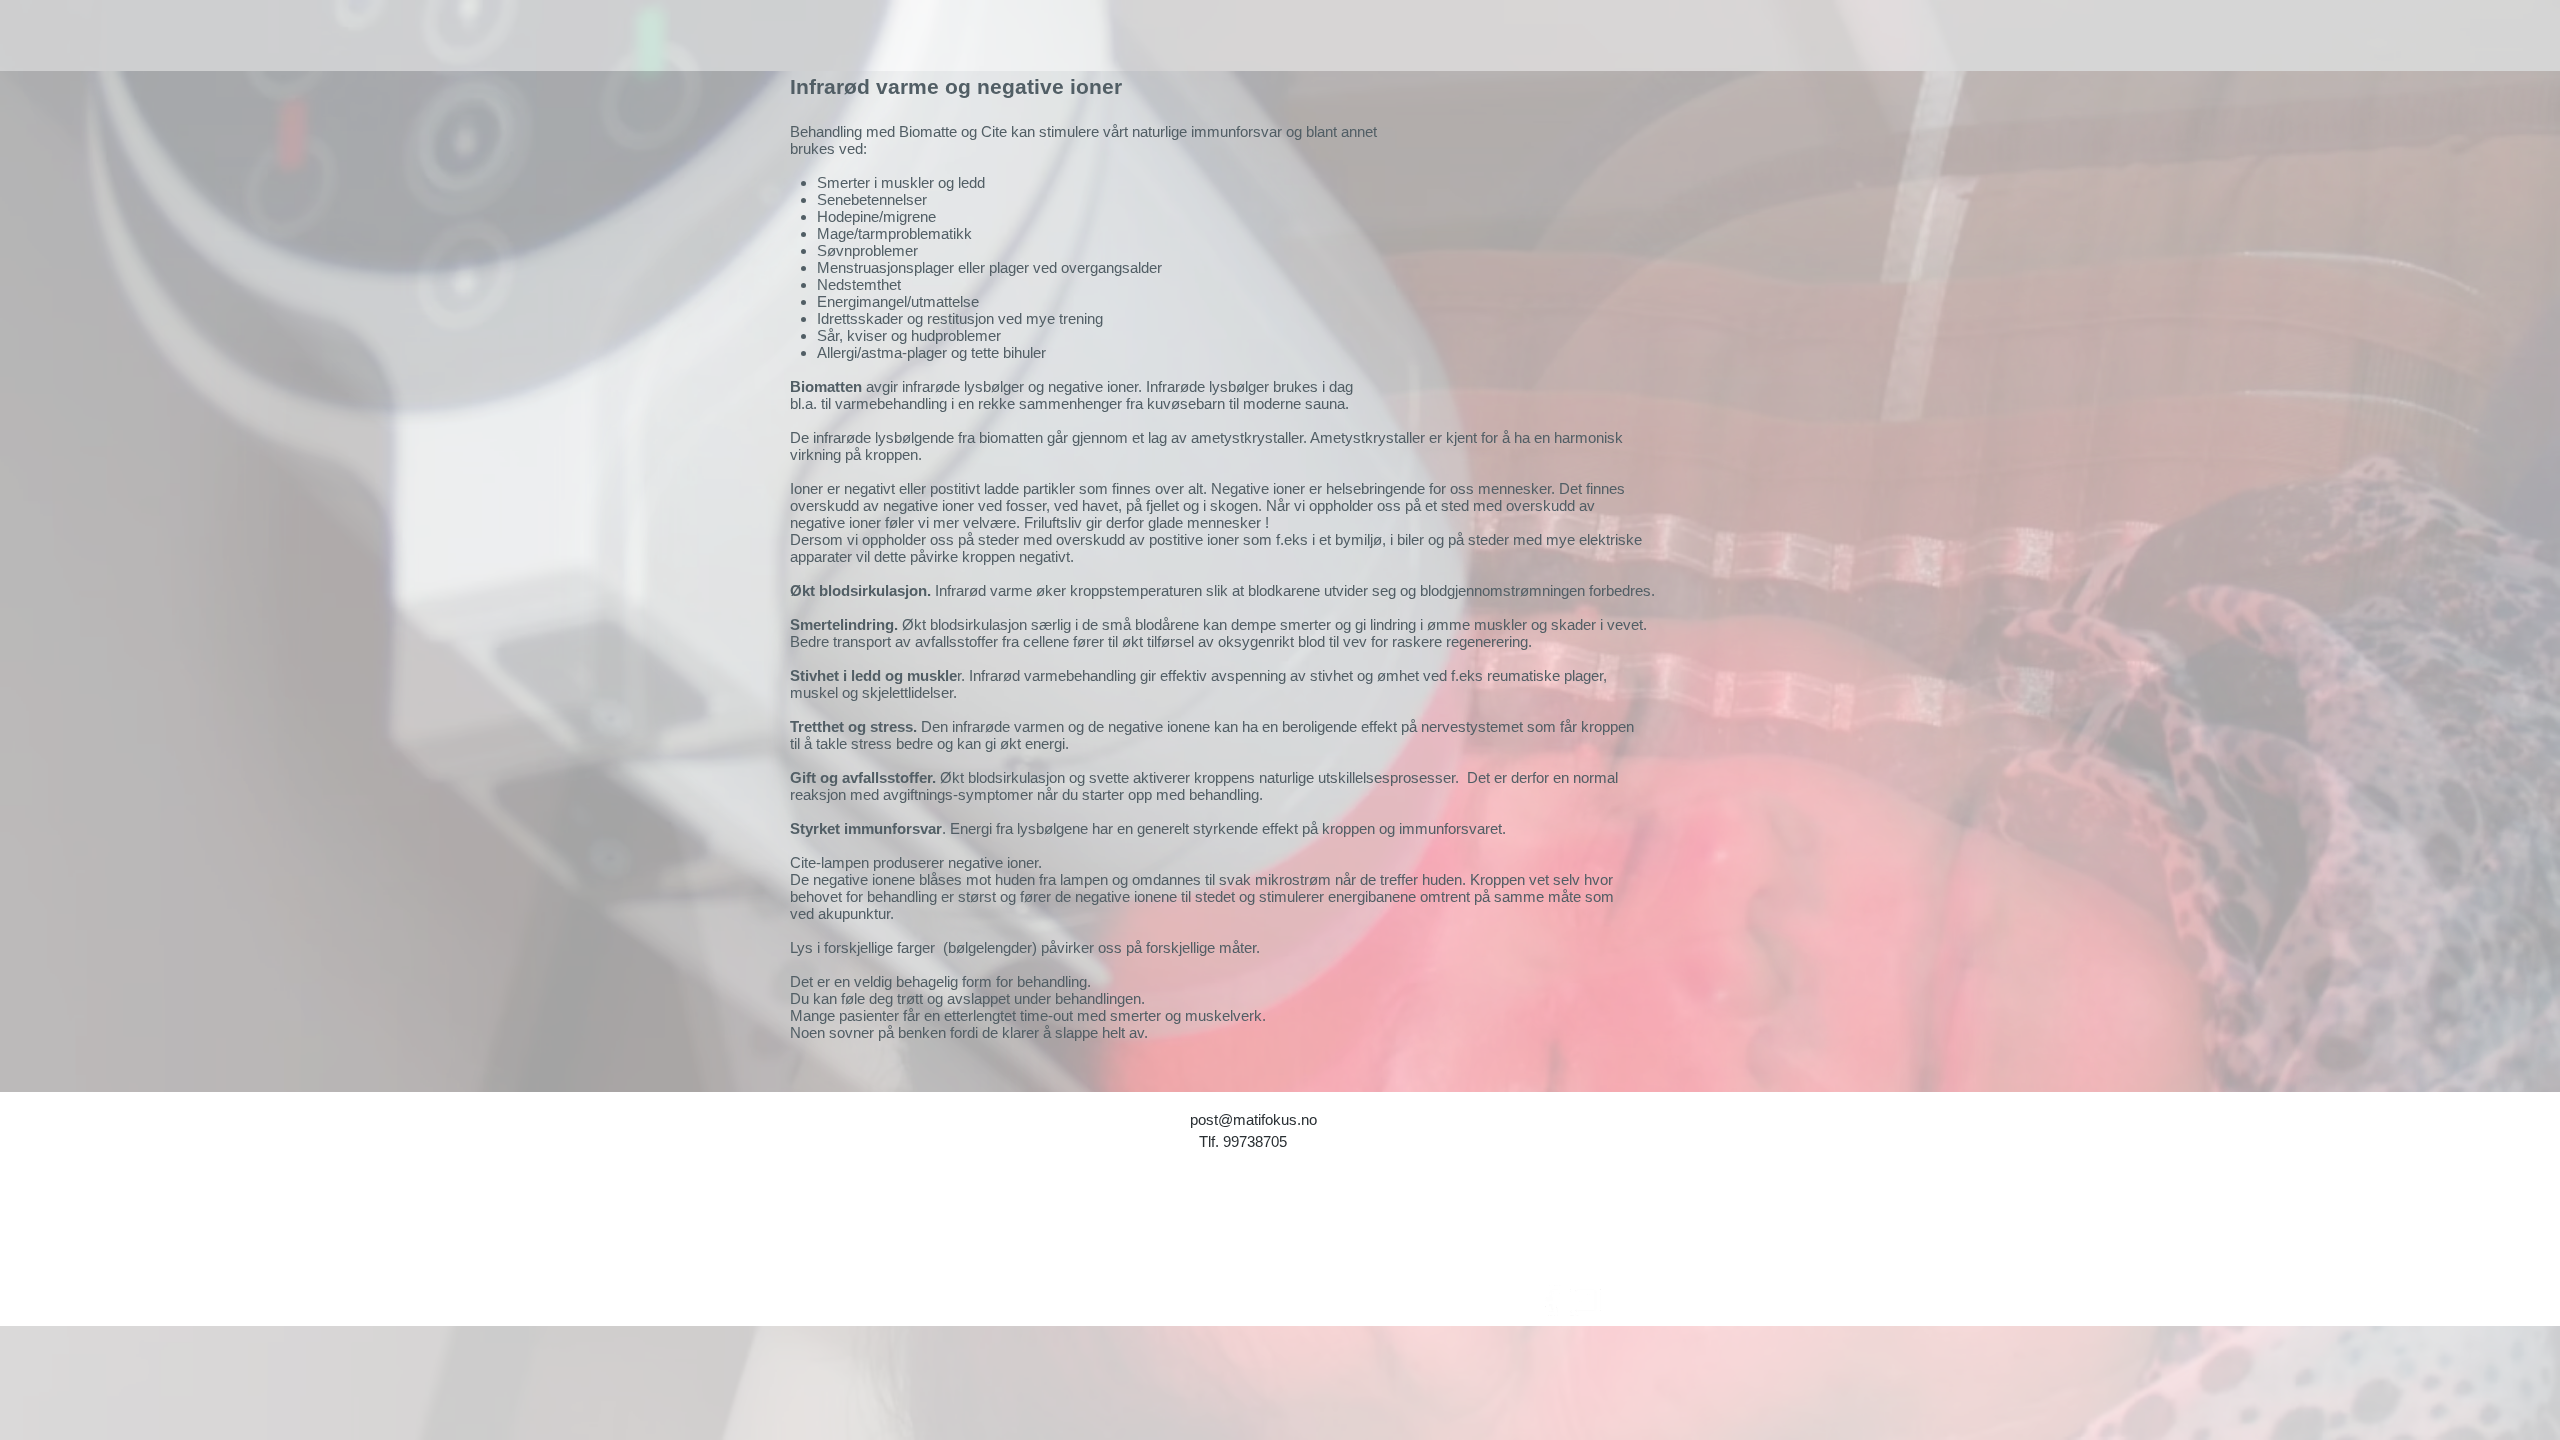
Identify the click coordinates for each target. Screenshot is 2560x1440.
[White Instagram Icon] (1585, 1300)
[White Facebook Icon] (1551, 1300)
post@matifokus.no (1253, 1119)
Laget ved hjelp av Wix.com (1287, 1250)
